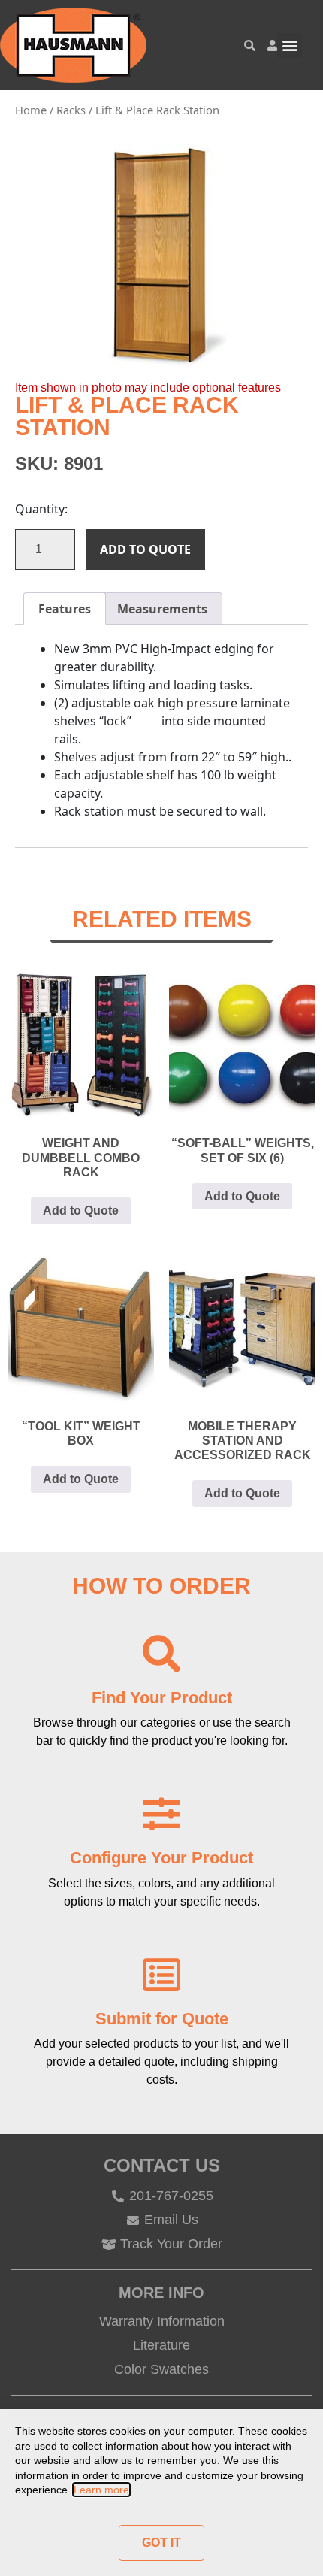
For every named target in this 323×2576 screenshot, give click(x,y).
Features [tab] (65, 609)
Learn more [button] (101, 2490)
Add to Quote (145, 549)
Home (31, 110)
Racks (71, 110)
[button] (290, 45)
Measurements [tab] (162, 609)
